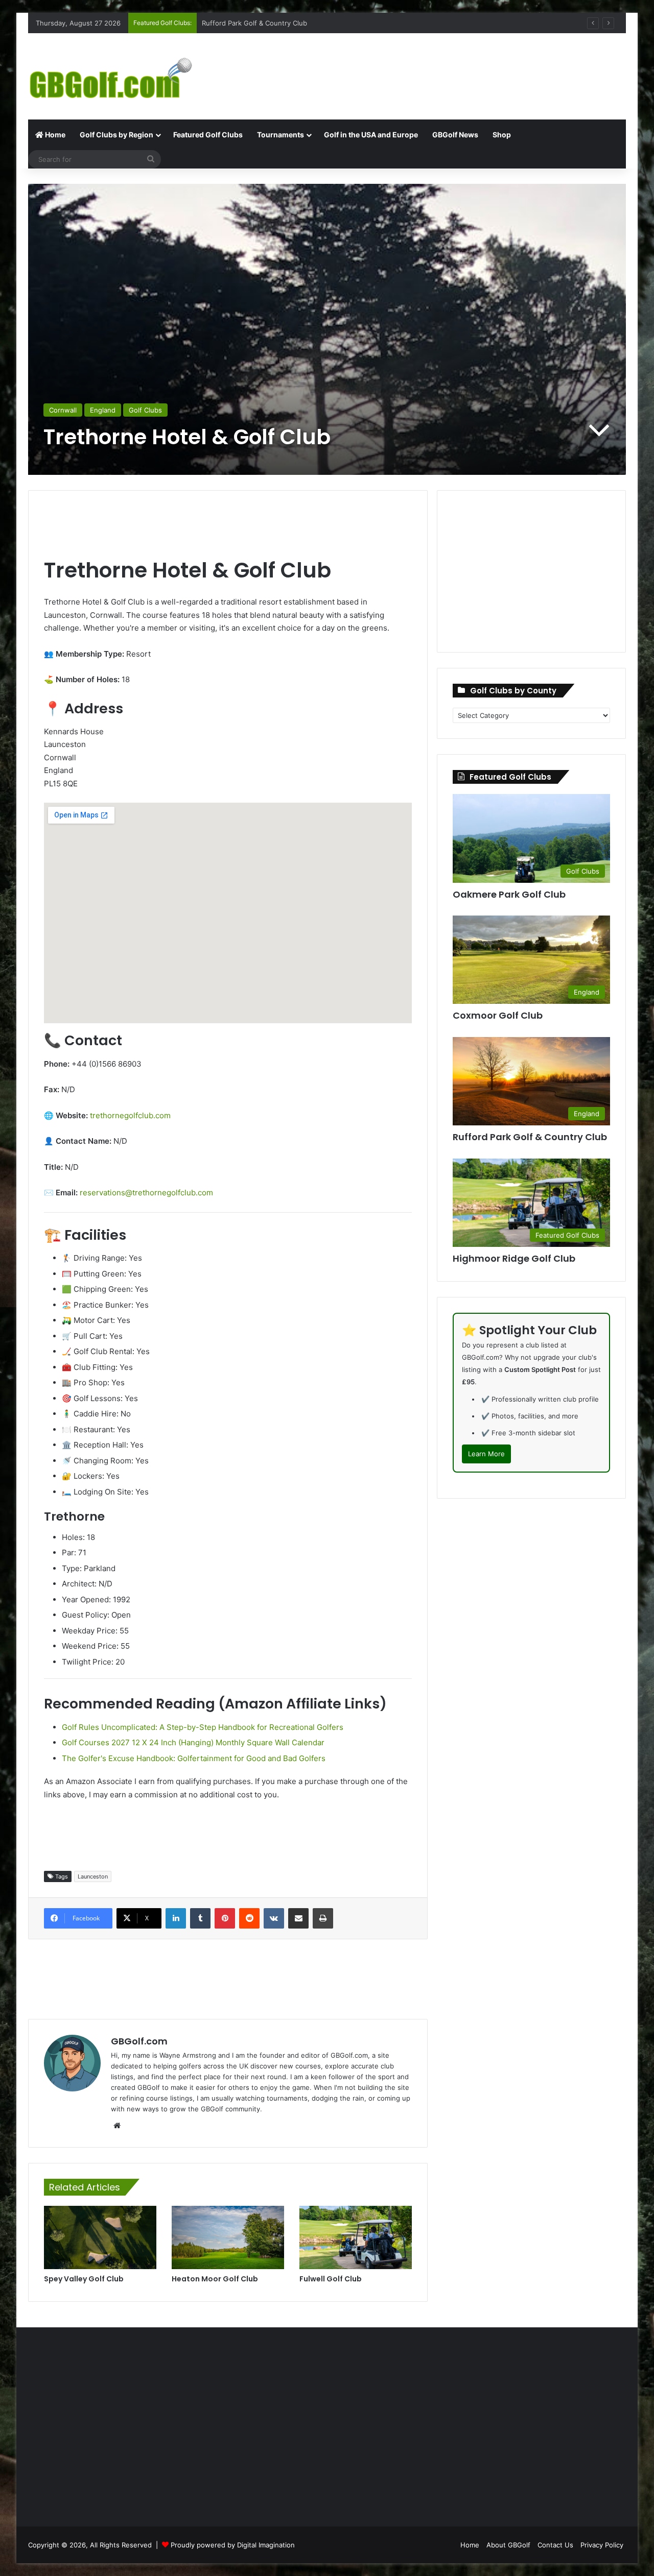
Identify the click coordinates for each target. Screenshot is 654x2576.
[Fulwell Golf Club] (356, 2237)
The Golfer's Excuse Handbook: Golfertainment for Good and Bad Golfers (194, 1758)
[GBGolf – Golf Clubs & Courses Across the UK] (123, 76)
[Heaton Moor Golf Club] (228, 2237)
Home (54, 135)
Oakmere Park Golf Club (509, 894)
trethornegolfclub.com (130, 1115)
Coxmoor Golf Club (232, 23)
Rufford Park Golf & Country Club (530, 1137)
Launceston (93, 1876)
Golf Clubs (145, 410)
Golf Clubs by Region (116, 135)
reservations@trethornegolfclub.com (146, 1193)
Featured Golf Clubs (208, 135)
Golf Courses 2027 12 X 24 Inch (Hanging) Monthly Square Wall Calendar (193, 1742)
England (103, 410)
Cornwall (63, 410)
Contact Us (555, 2545)
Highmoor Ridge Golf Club (514, 1258)
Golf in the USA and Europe (371, 135)
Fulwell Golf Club (331, 2279)
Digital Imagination (266, 2545)
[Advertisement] (429, 66)
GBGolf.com (139, 2041)
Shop (502, 135)
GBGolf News (455, 135)
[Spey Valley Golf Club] (100, 2237)
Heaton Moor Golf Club (215, 2279)
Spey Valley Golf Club (84, 2279)
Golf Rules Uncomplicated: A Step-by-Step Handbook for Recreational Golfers (203, 1727)
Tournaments (281, 135)
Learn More (486, 1454)
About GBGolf (508, 2545)
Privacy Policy (602, 2545)
